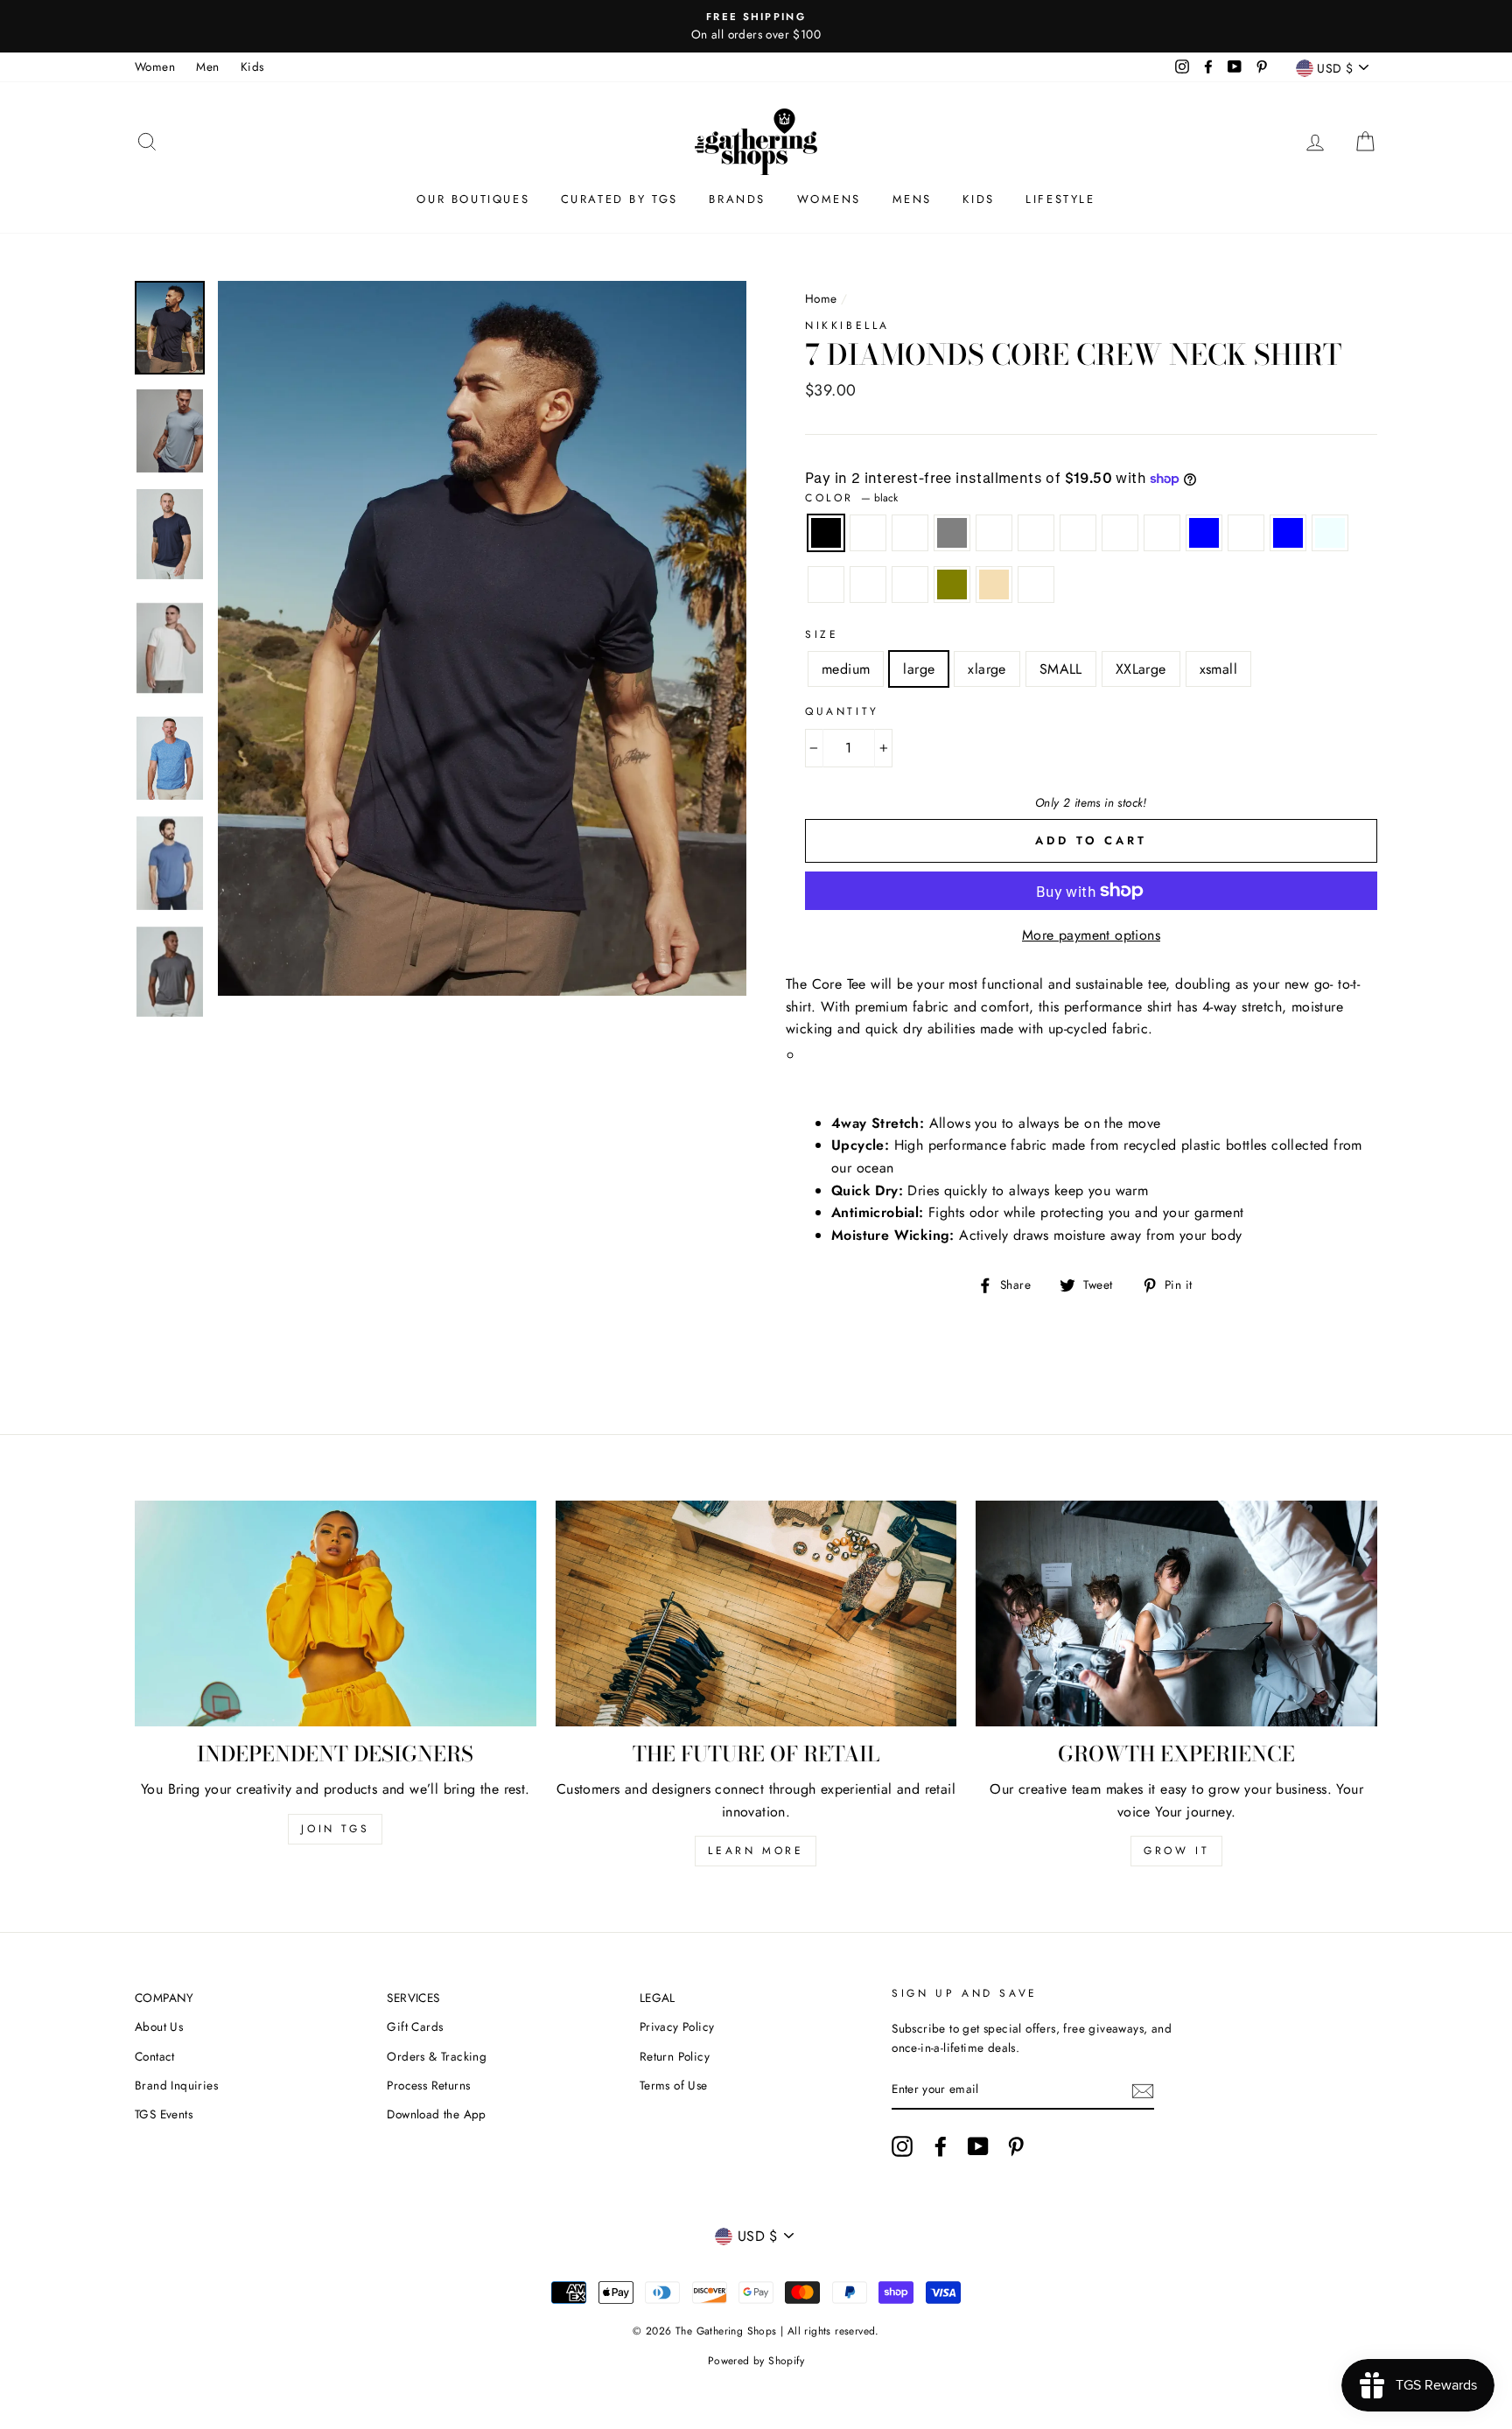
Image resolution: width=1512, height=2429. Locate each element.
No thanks (756, 1340)
